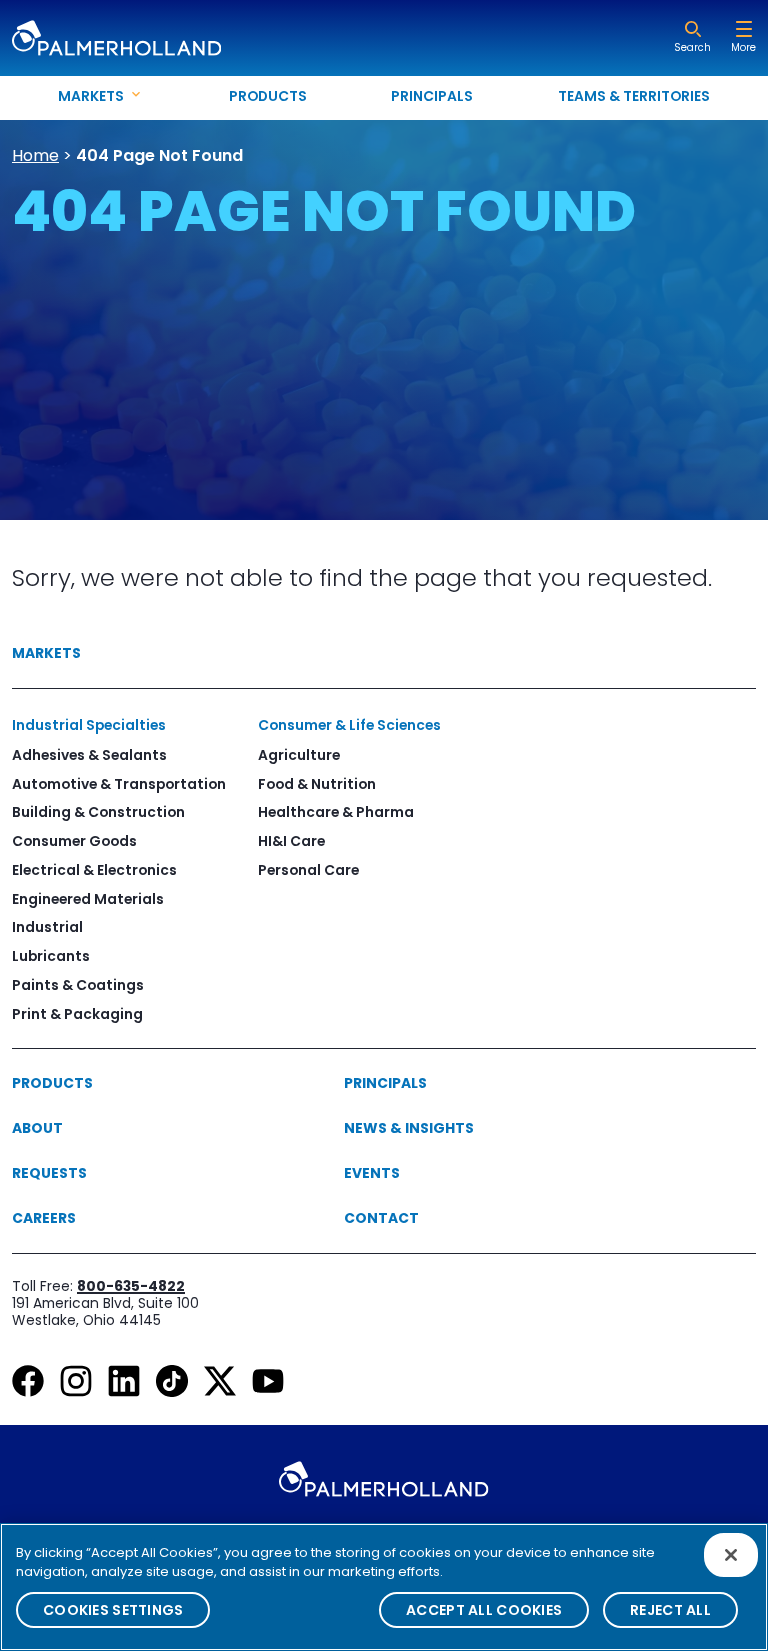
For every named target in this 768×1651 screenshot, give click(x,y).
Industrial (47, 927)
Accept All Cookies (484, 1610)
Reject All (670, 1610)
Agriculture (299, 755)
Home (35, 155)
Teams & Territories (634, 96)
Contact (381, 1218)
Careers (44, 1218)
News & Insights (409, 1128)
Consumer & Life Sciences (349, 725)
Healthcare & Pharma (336, 812)
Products (268, 96)
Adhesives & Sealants (89, 755)
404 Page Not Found (159, 155)
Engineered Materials (88, 899)
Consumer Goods (74, 841)
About (37, 1128)
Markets (46, 653)
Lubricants (51, 956)
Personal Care (308, 870)
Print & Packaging (77, 1014)
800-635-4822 (131, 1286)
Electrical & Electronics (94, 870)
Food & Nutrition (317, 784)
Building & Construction (98, 812)
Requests (49, 1173)
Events (372, 1173)
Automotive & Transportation (119, 784)
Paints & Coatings (78, 985)
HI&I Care (291, 841)
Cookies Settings (113, 1610)
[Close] (731, 1555)
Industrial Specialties (89, 725)
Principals (432, 96)
